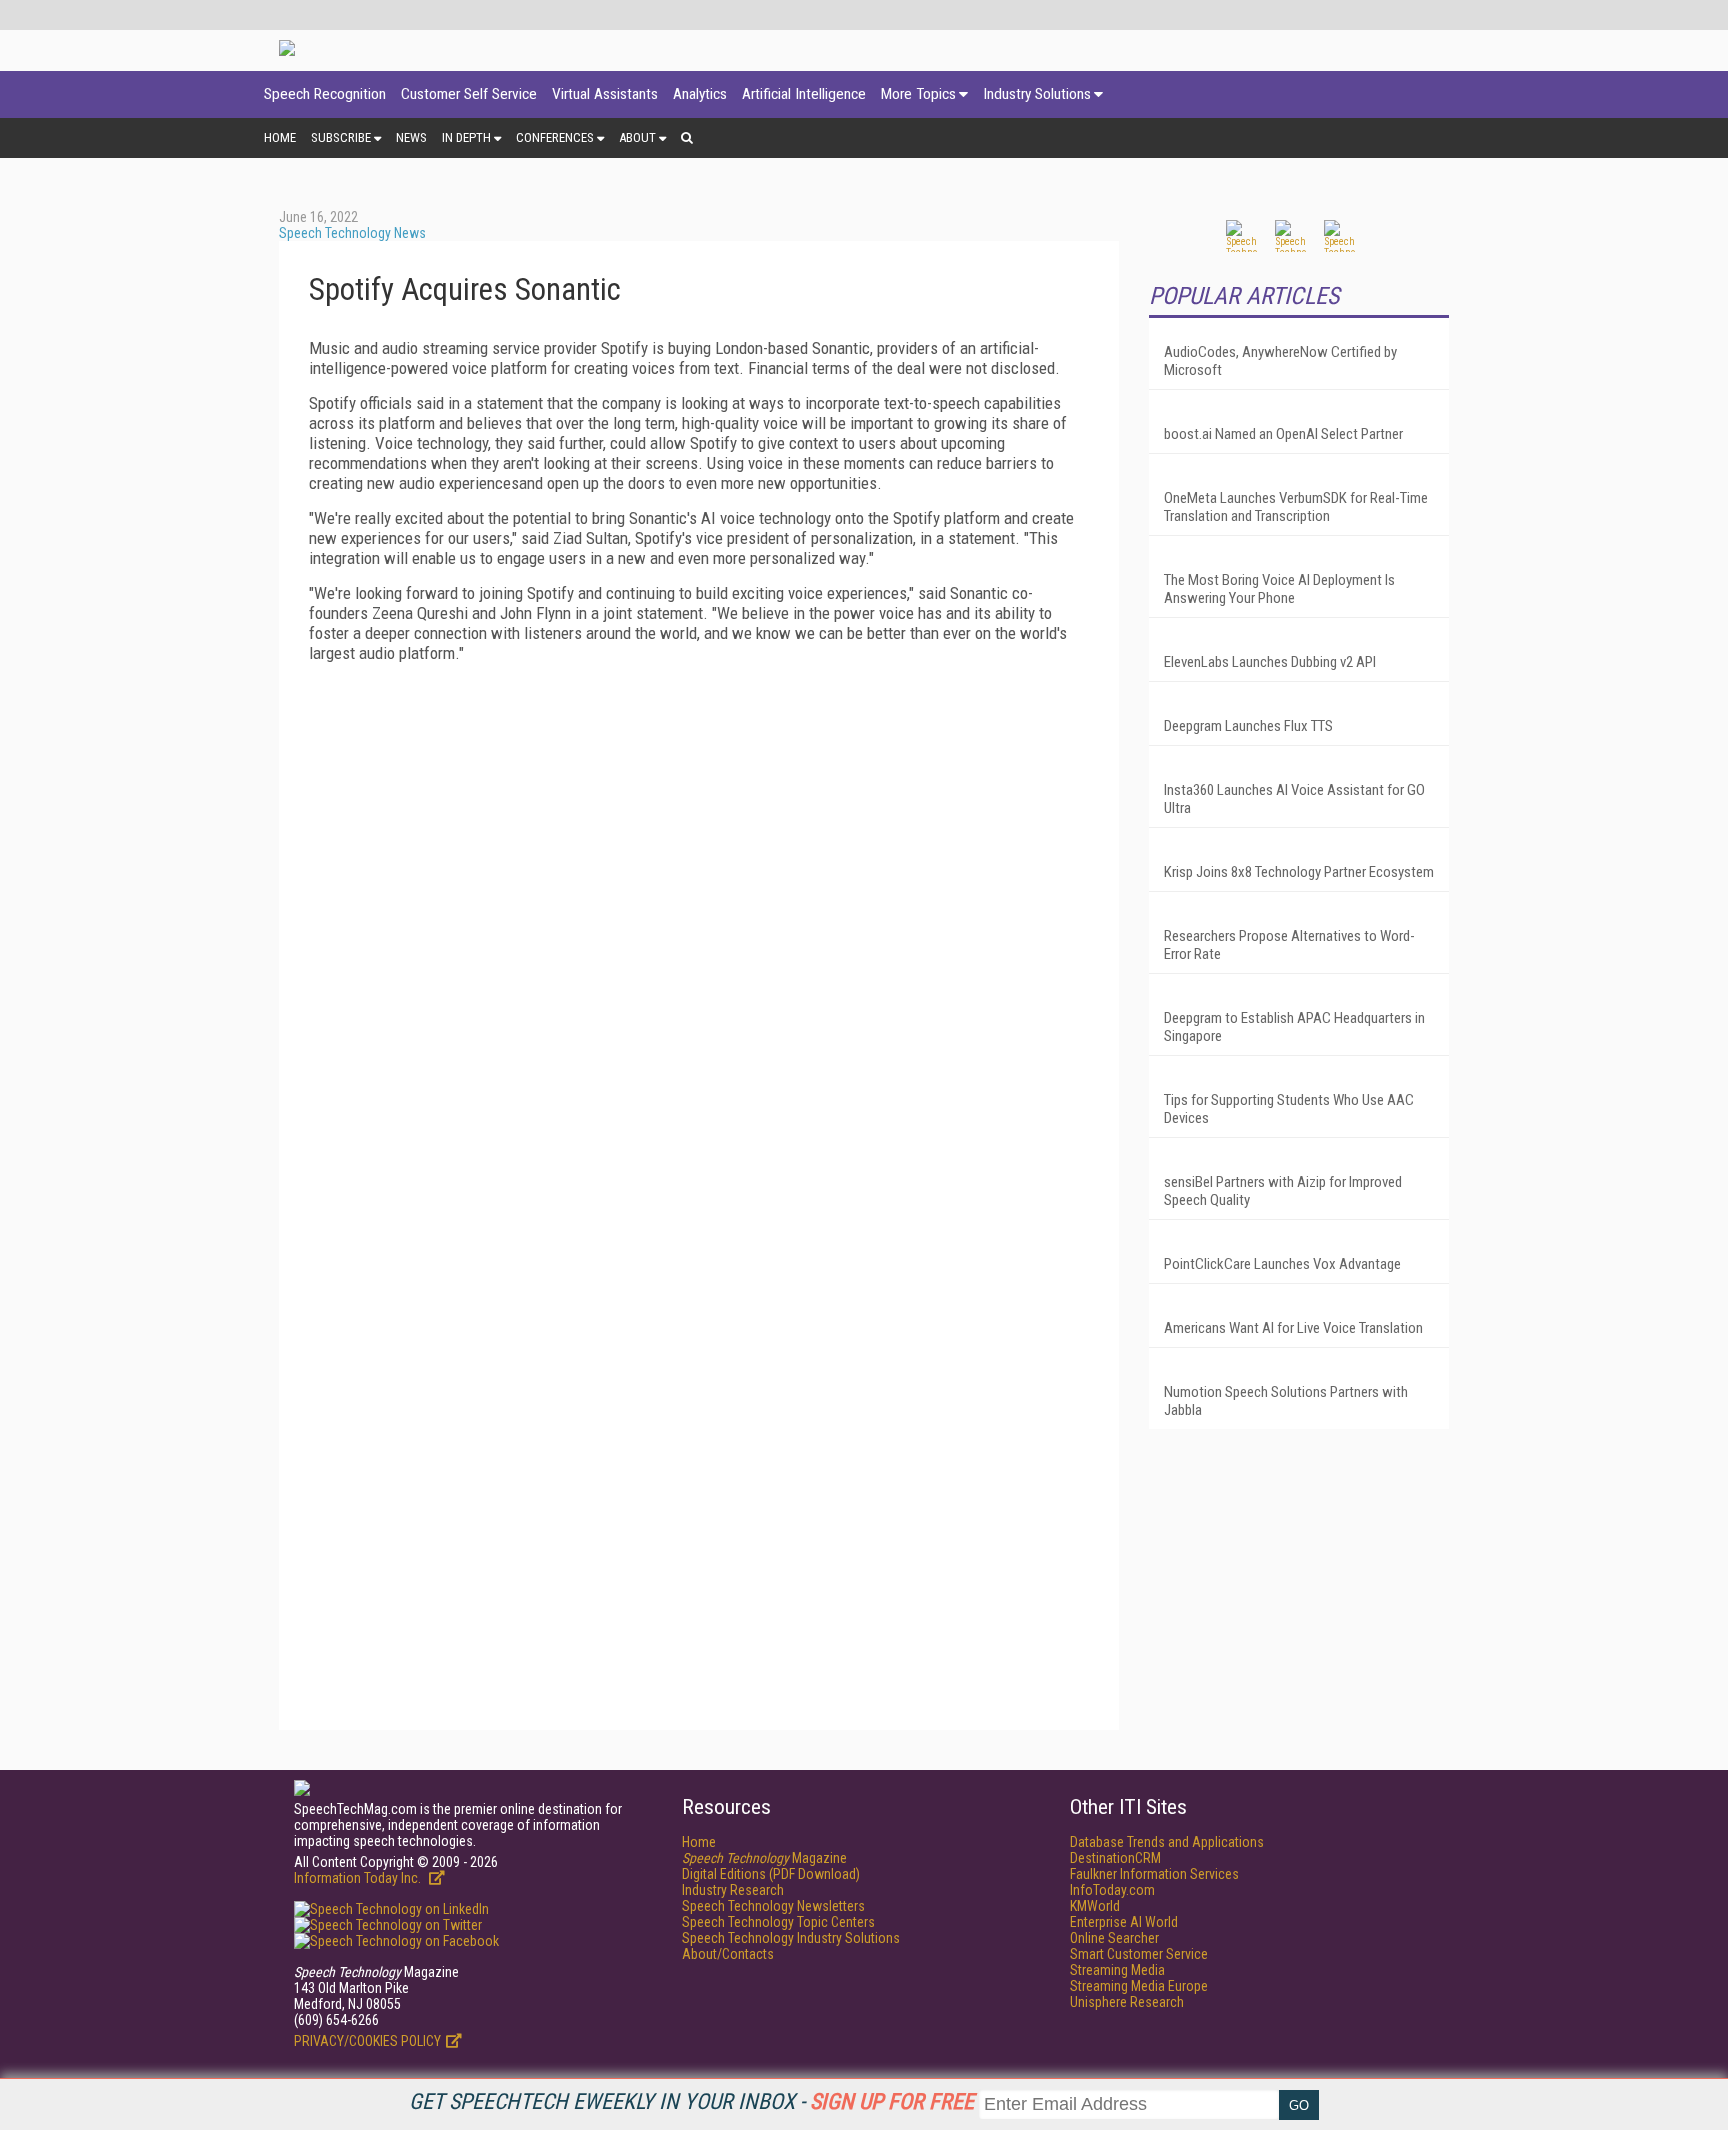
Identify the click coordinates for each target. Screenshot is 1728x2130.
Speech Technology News (352, 233)
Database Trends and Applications (1167, 1842)
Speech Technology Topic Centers (778, 1922)
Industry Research (733, 1890)
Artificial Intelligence (804, 94)
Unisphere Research (1127, 2002)
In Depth (466, 137)
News (411, 137)
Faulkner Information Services (1154, 1874)
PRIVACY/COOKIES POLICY (367, 2041)
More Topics (918, 94)
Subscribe (341, 137)
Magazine (764, 1858)
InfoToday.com (1112, 1890)
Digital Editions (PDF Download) (771, 1874)
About (637, 137)
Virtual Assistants (605, 94)
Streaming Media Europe (1139, 1986)
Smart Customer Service (1139, 1954)
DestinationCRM (1115, 1858)
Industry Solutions (1037, 94)
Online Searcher (1114, 1938)
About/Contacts (728, 1954)
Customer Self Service (469, 94)
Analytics (700, 94)
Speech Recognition (325, 94)
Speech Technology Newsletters (773, 1906)
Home (280, 137)
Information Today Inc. (359, 1878)
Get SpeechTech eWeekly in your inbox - (691, 2101)
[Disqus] (699, 928)
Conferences (555, 137)
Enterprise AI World (1124, 1922)
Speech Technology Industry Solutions (791, 1938)
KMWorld (1095, 1906)
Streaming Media (1117, 1970)
